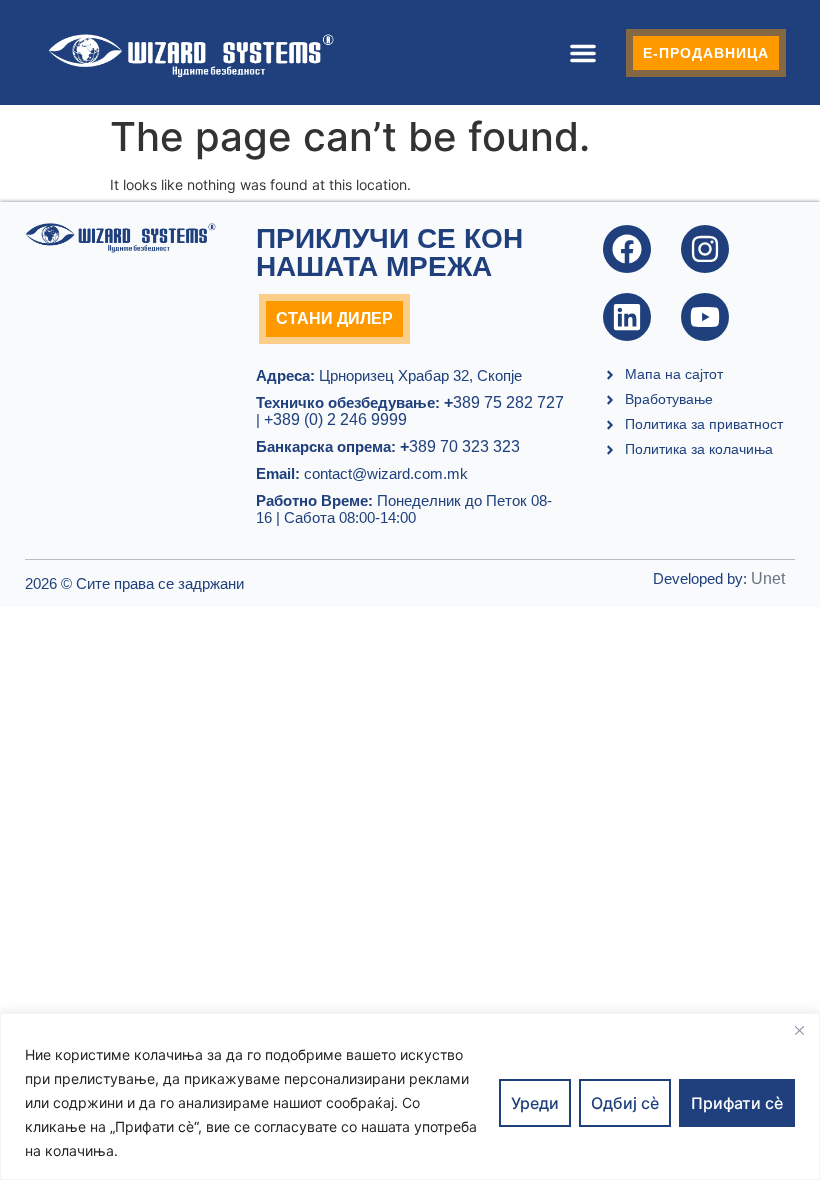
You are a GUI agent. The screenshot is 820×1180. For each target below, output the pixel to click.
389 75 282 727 (504, 402)
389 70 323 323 (460, 446)
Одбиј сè (625, 1103)
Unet (768, 578)
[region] (410, 1096)
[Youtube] (705, 317)
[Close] (799, 1030)
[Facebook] (627, 249)
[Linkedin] (627, 317)
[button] (583, 53)
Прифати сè (737, 1103)
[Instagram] (705, 249)
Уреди (535, 1103)
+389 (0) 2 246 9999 (335, 419)
